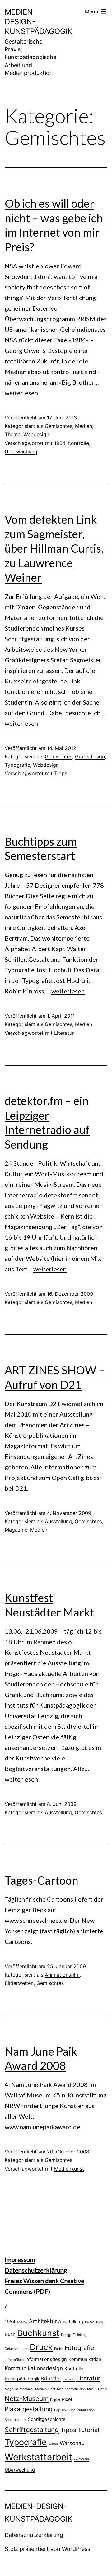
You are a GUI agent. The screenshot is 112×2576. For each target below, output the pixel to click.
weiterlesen (21, 393)
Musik (92, 2389)
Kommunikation (85, 2359)
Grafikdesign (90, 756)
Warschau (72, 2443)
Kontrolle (79, 443)
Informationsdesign (46, 2359)
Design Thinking (74, 2335)
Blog (100, 2322)
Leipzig (69, 2379)
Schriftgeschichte (47, 2419)
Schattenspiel (16, 2420)
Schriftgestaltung (32, 2430)
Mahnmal (27, 2389)
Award (90, 2322)
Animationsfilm (62, 1975)
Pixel (67, 2399)
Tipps (61, 773)
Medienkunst (69, 2169)
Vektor (53, 2444)
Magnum (11, 2389)
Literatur (64, 1033)
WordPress (76, 2549)
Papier (55, 2400)
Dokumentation (16, 2349)
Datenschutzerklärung (36, 2270)
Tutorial (89, 2430)
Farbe (59, 2349)
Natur (102, 2389)
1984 (60, 443)
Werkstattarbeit (38, 2457)
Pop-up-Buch (65, 2410)
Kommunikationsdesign (34, 2368)
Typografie (17, 765)
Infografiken (14, 2360)
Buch (10, 2334)
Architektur (43, 2321)
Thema (13, 434)
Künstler (51, 2378)
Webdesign (36, 434)
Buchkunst (38, 2333)
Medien (84, 426)
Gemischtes (58, 426)
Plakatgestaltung (29, 2409)
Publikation (86, 2410)
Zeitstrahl (81, 2459)
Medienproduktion (71, 2389)
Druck (41, 2347)
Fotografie (79, 2348)
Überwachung (21, 451)
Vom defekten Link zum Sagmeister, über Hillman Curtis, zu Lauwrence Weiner (54, 548)
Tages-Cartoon (42, 1880)
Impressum (20, 2259)
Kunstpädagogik (22, 2379)
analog (22, 2322)
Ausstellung (58, 1521)
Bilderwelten (19, 1983)
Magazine (16, 1530)
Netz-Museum (27, 2398)
